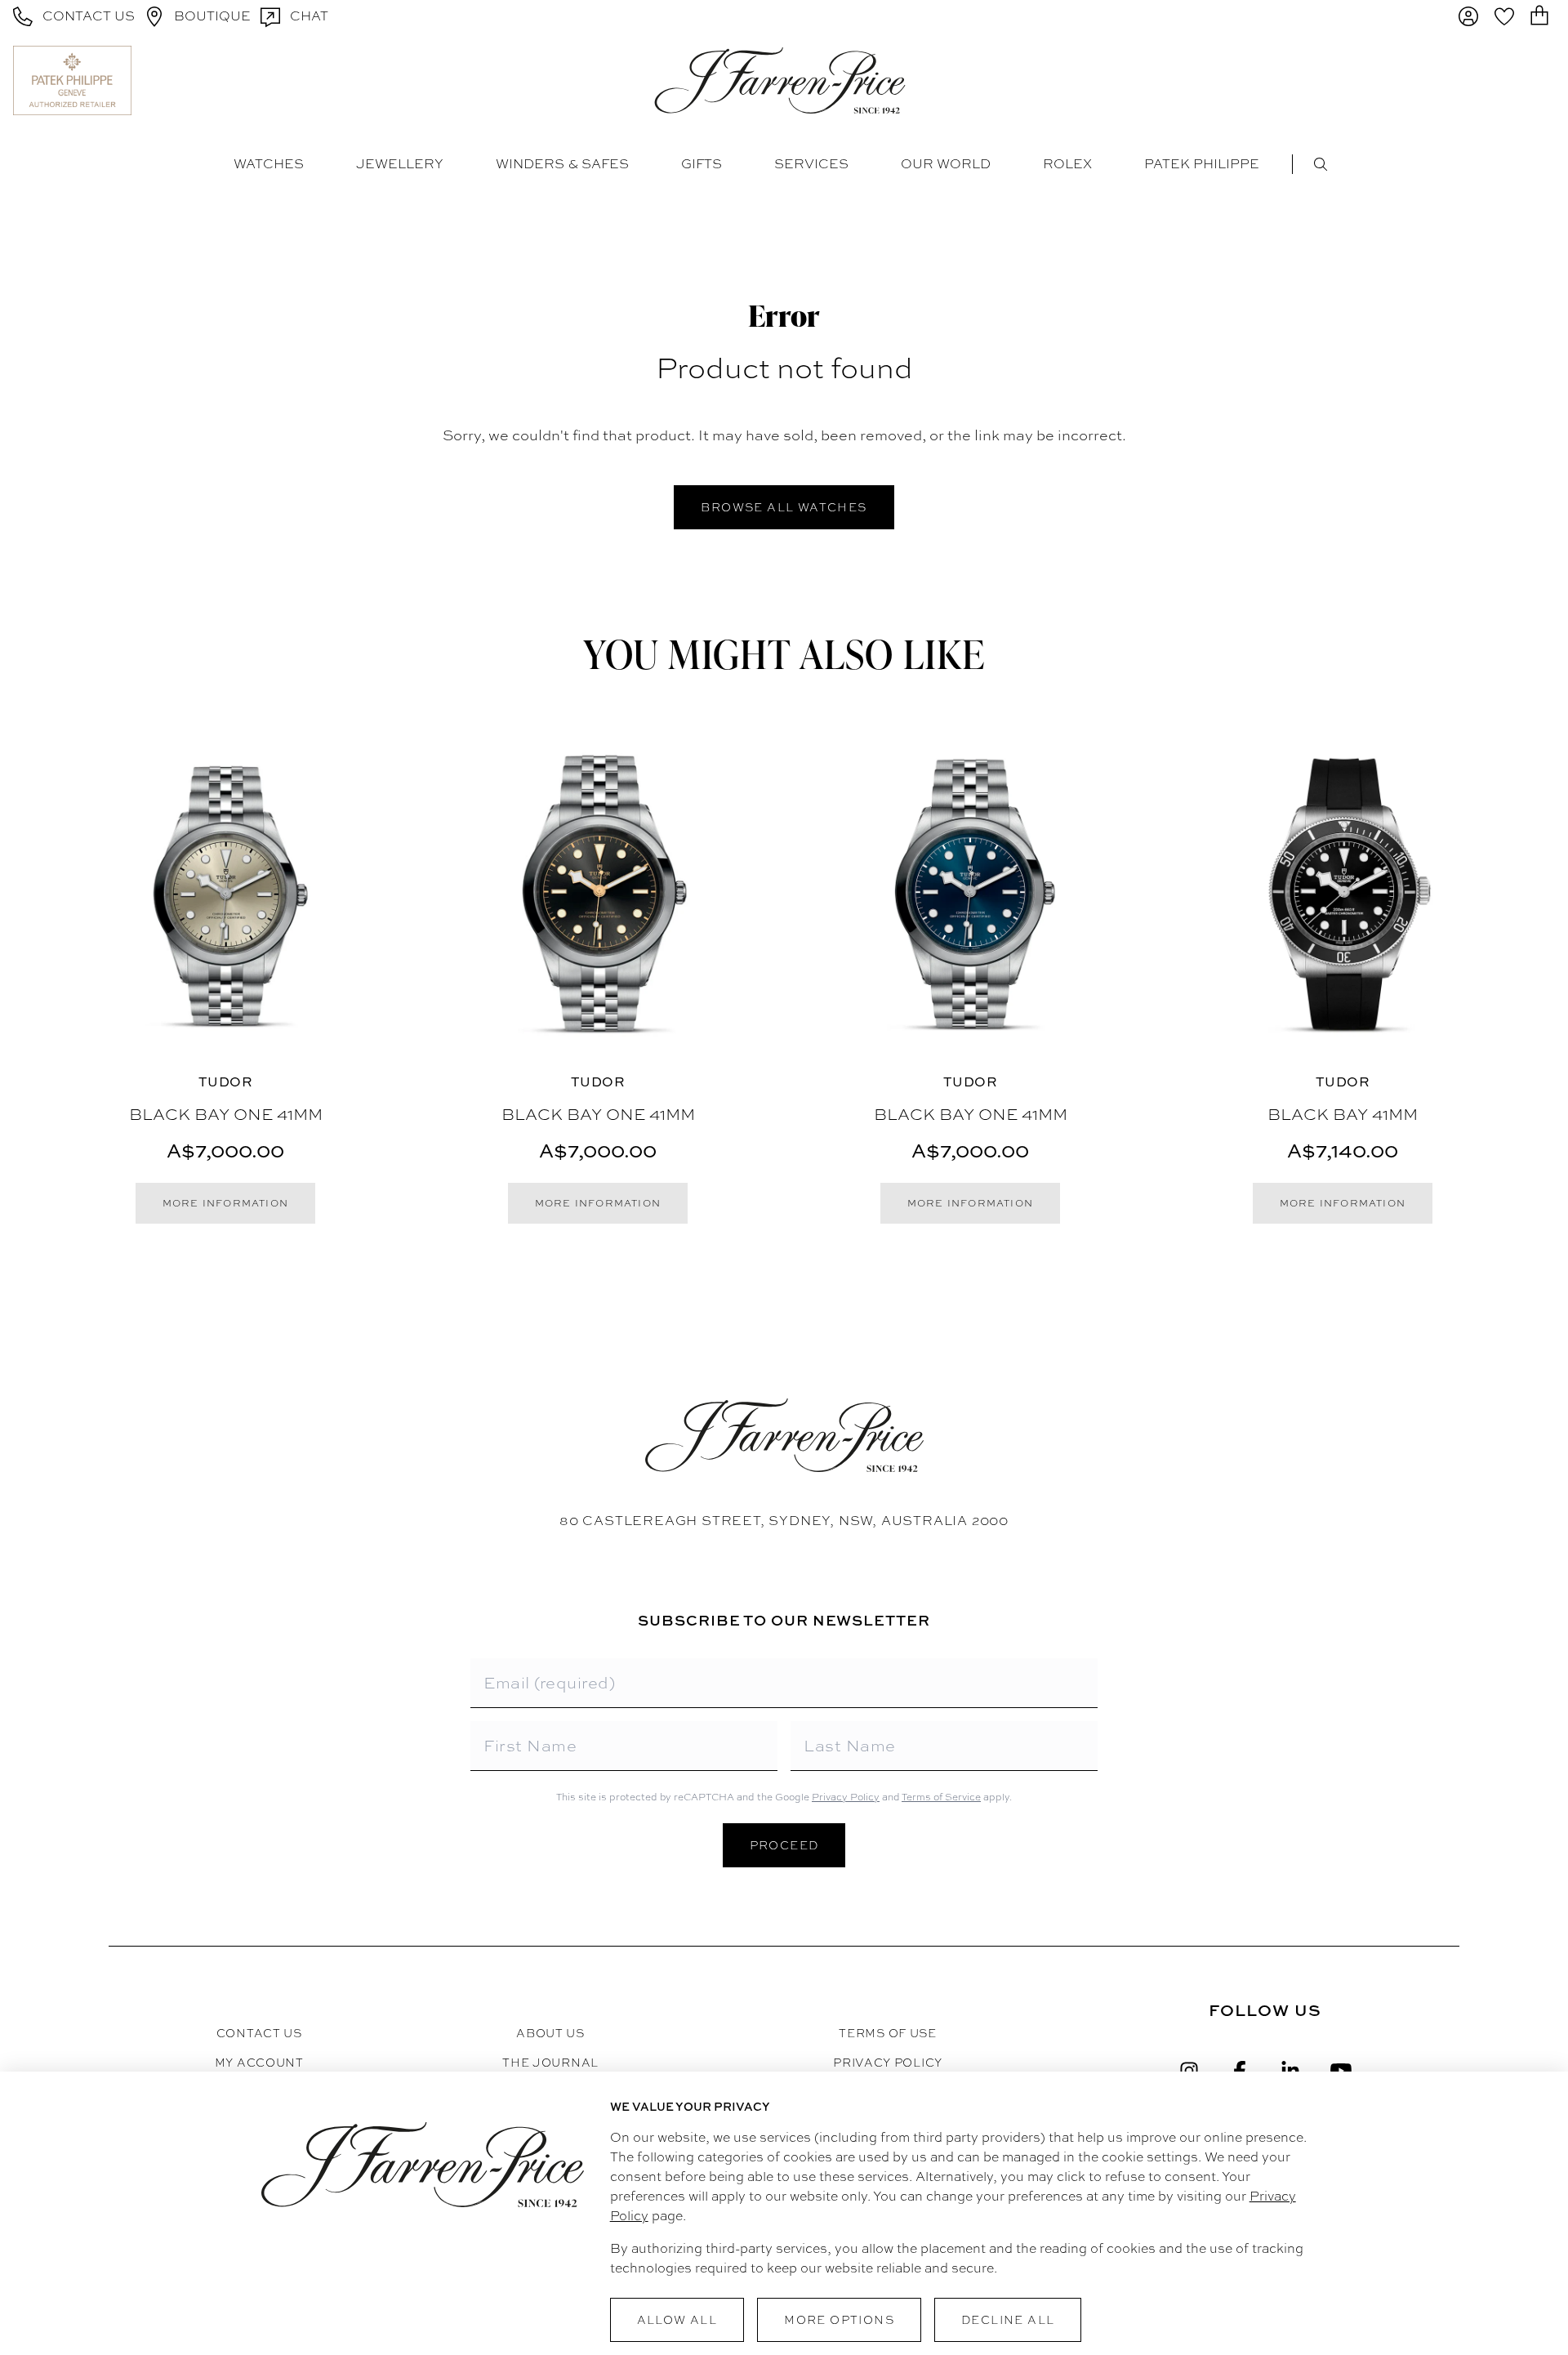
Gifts (702, 164)
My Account (259, 2063)
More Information (225, 1203)
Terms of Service (941, 1797)
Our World (946, 164)
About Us (550, 2033)
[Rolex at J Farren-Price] (1492, 80)
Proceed (784, 1845)
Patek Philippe (1202, 164)
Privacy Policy (846, 1797)
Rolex (1067, 164)
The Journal (550, 2063)
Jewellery (400, 164)
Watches (269, 164)
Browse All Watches (784, 507)
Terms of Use (887, 2033)
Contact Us (259, 2033)
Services (811, 164)
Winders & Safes (562, 164)
